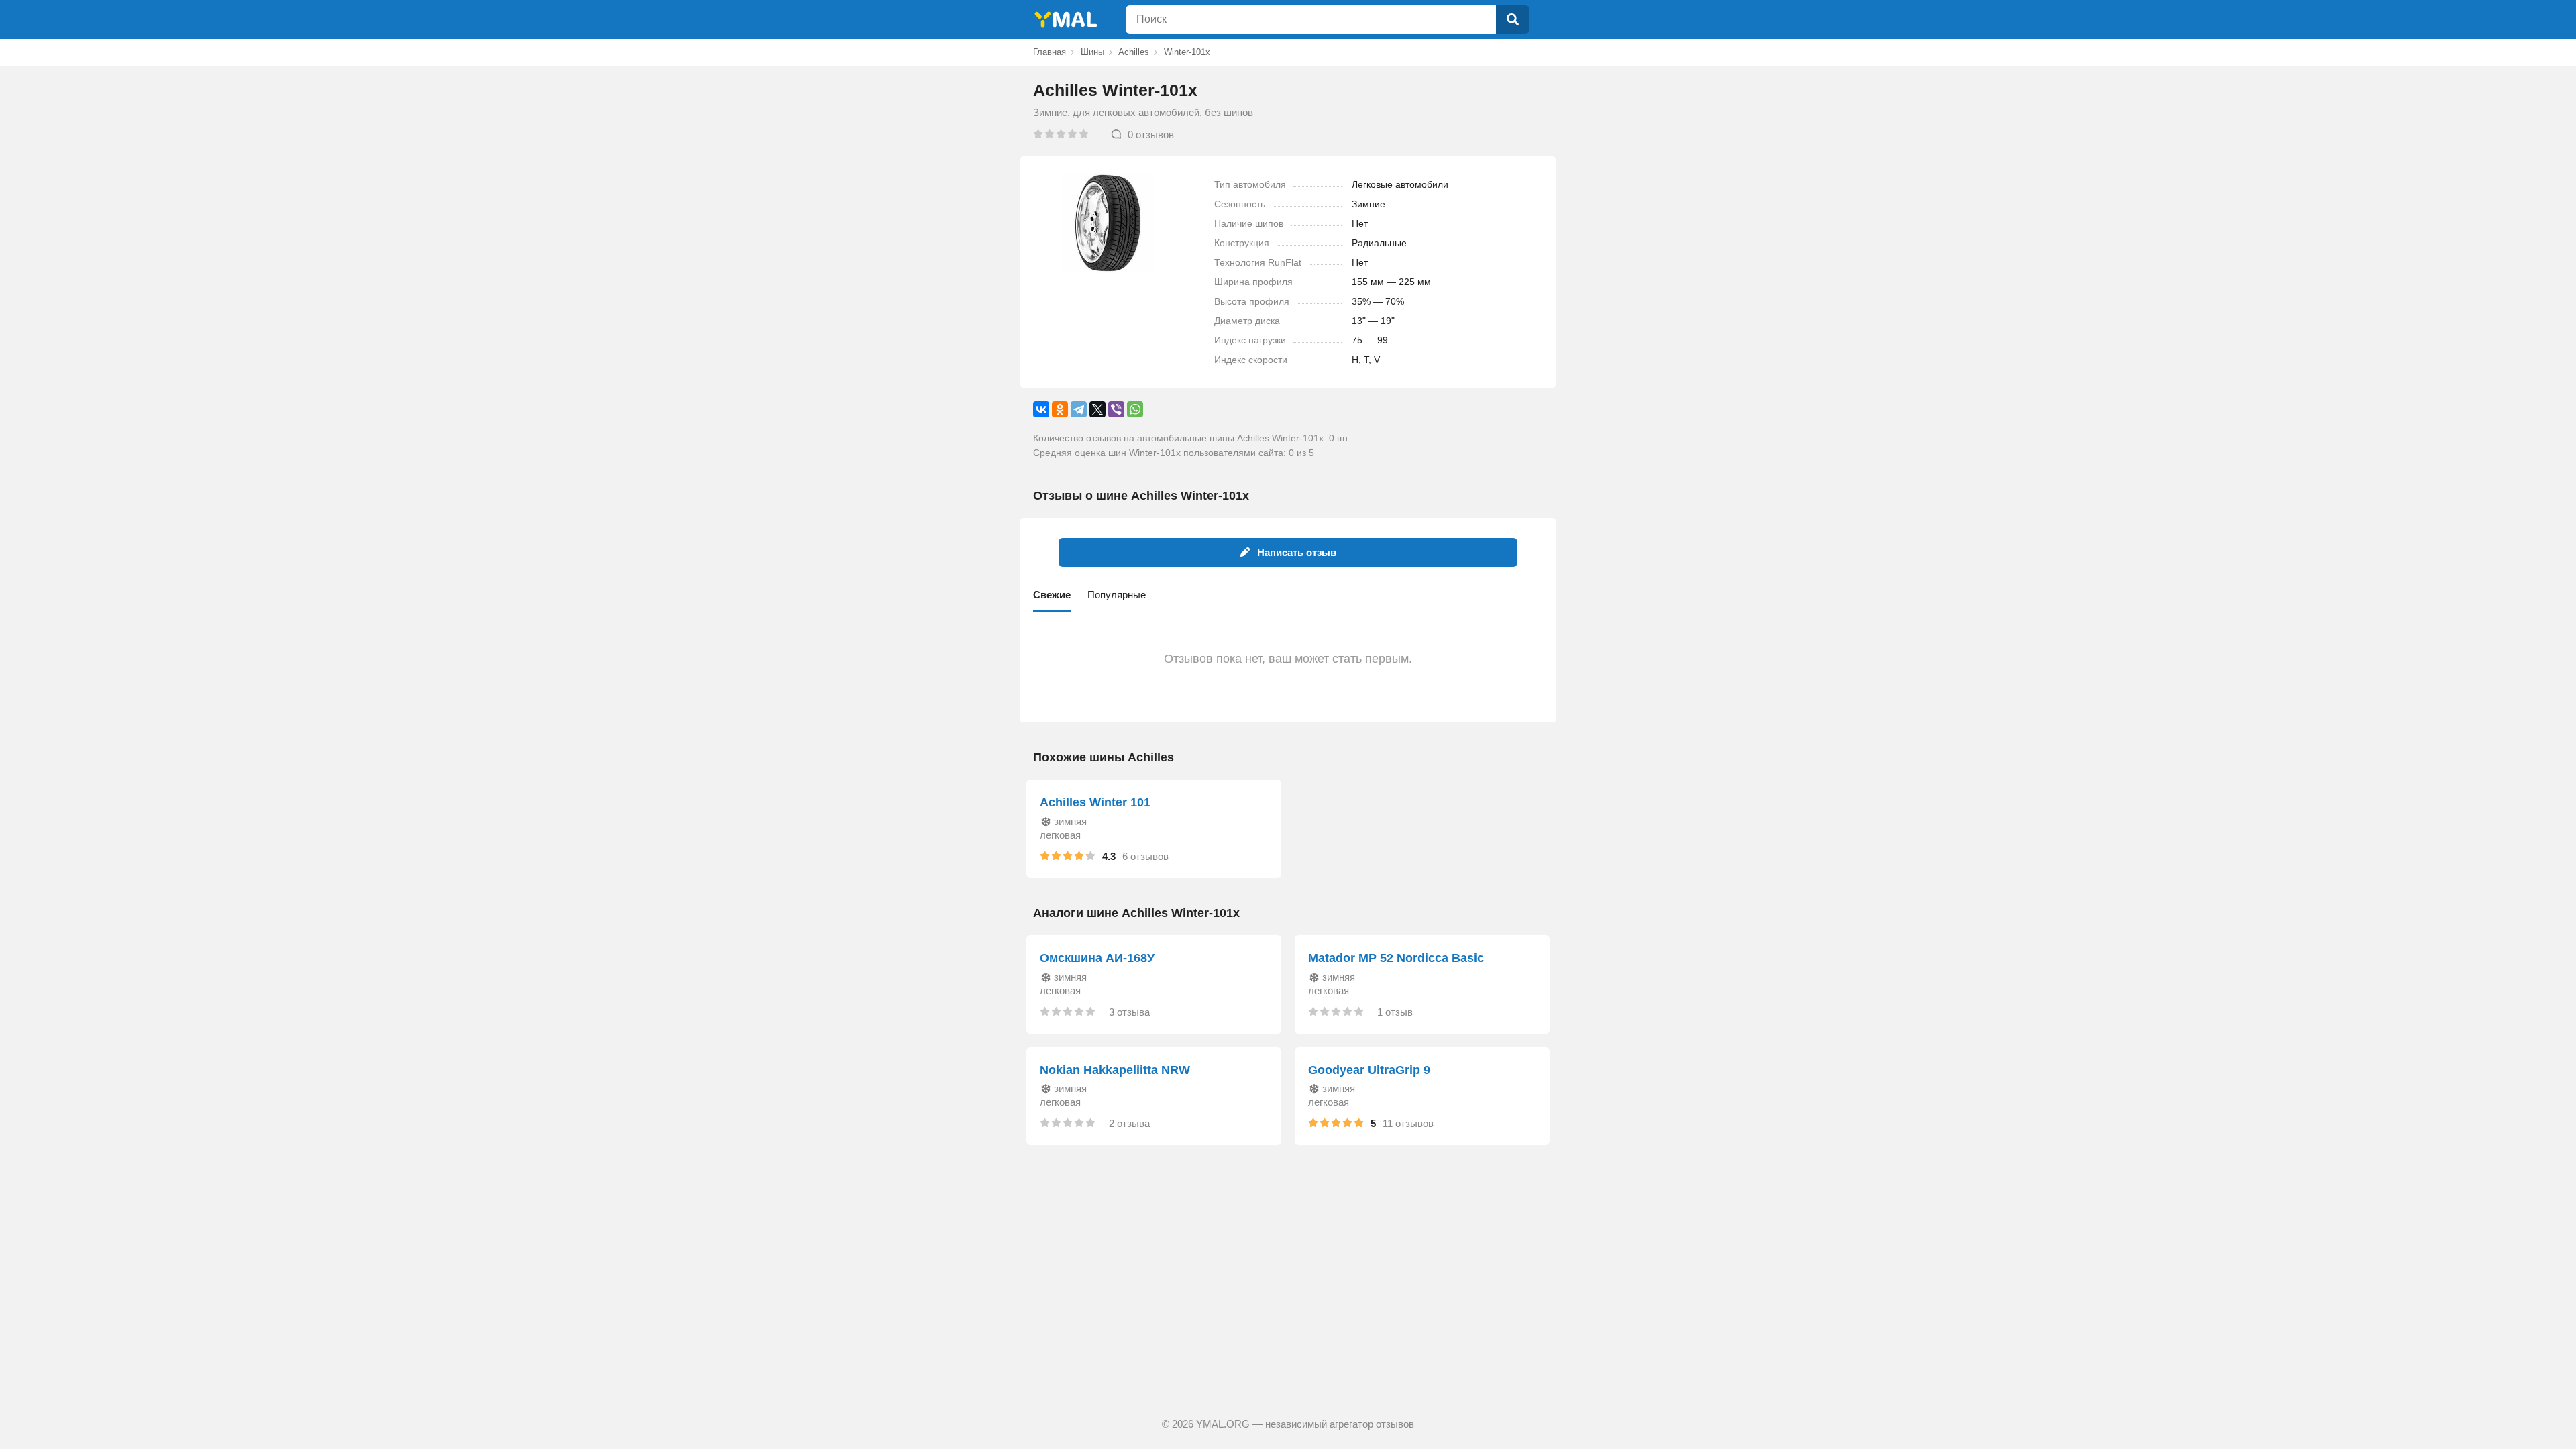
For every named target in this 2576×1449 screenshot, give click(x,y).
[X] (1097, 409)
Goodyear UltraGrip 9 (1369, 1070)
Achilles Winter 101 (1095, 802)
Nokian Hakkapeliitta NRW (1115, 1070)
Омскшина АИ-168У (1097, 958)
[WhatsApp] (1135, 409)
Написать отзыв (1297, 552)
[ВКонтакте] (1041, 409)
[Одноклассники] (1060, 409)
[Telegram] (1079, 409)
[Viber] (1116, 409)
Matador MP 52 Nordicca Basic (1396, 958)
